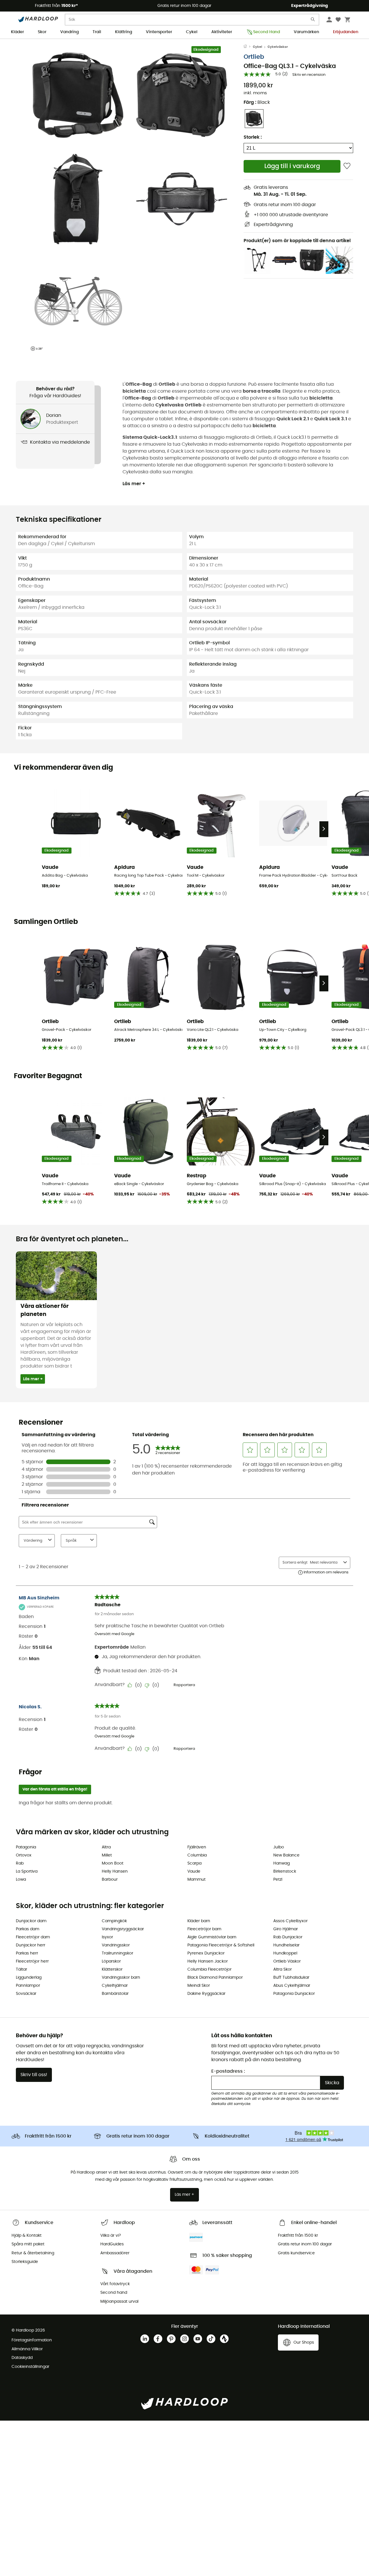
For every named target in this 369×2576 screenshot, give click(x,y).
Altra (106, 1847)
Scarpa (194, 1863)
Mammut (196, 1880)
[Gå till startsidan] (248, 47)
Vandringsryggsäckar (123, 1929)
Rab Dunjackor (288, 1937)
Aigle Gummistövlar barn (212, 1937)
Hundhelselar (286, 1945)
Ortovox (24, 1855)
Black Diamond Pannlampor (215, 1978)
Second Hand (267, 32)
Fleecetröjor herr (32, 1961)
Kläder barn (199, 1921)
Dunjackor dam (31, 1921)
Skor (42, 32)
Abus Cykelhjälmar (292, 1986)
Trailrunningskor (117, 1953)
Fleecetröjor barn (204, 1929)
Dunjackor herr (31, 1945)
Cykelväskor (278, 47)
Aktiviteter (222, 32)
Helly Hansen (115, 1871)
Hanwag (282, 1863)
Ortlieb (254, 57)
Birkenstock (285, 1871)
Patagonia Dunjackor (294, 1994)
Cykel (192, 32)
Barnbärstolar (115, 1994)
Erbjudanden (346, 32)
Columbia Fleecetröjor (209, 1969)
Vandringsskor (116, 1945)
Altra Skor (283, 1969)
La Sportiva (27, 1871)
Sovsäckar (26, 1994)
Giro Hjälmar (286, 1929)
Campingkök (114, 1921)
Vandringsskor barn (121, 1978)
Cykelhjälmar (115, 1986)
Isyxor (107, 1937)
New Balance (286, 1855)
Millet (107, 1855)
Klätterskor (112, 1969)
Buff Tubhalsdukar (291, 1978)
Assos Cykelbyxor (290, 1921)
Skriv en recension (309, 75)
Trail (97, 32)
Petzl (278, 1880)
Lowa (21, 1880)
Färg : (257, 102)
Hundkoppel (285, 1953)
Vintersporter (159, 32)
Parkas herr (27, 1953)
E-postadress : (228, 2071)
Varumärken (306, 32)
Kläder (17, 32)
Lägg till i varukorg (292, 166)
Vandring (69, 32)
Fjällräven (197, 1847)
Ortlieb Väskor (287, 1961)
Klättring (124, 32)
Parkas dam (28, 1929)
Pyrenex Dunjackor (206, 1953)
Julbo (279, 1847)
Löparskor (111, 1961)
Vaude (194, 1871)
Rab (20, 1863)
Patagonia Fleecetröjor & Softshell (221, 1945)
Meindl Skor (199, 1986)
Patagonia (26, 1847)
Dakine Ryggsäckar (206, 1994)
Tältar (21, 1969)
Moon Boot (113, 1863)
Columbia (197, 1855)
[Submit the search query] (313, 21)
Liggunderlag (29, 1978)
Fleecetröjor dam (33, 1937)
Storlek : (253, 137)
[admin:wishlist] (347, 166)
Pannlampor (28, 1986)
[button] (78, 95)
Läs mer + (134, 484)
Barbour (110, 1880)
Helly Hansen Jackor (208, 1961)
